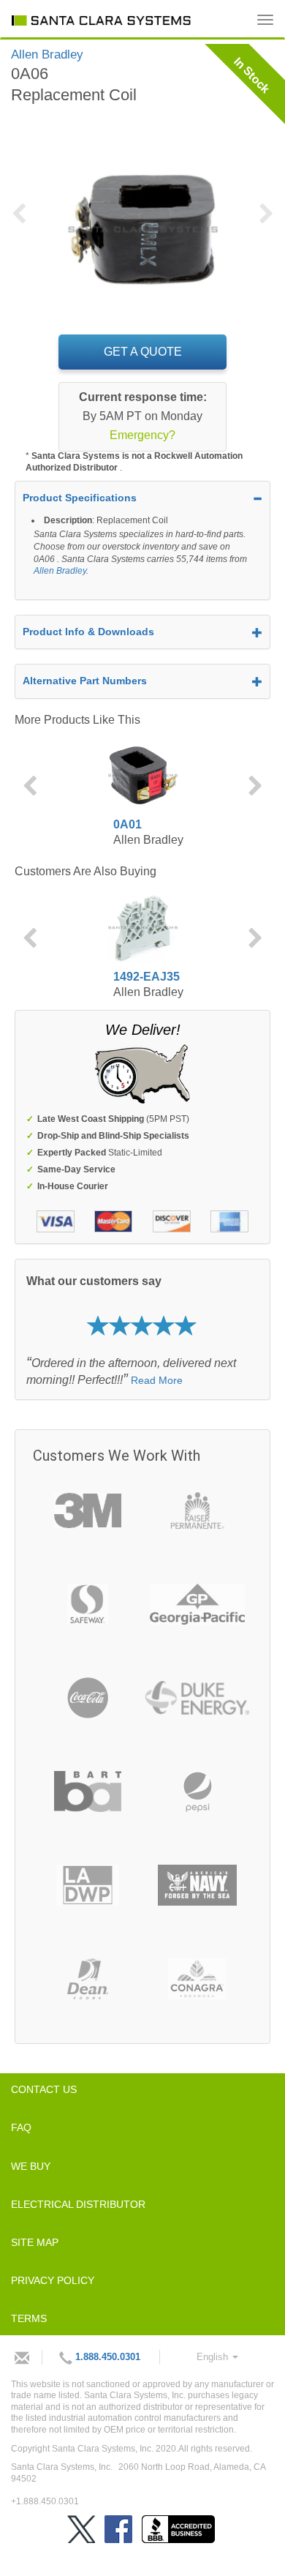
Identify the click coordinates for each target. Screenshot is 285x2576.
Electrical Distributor (78, 2204)
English (214, 2357)
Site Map (35, 2242)
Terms (29, 2318)
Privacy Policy (53, 2280)
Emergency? (142, 435)
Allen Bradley (60, 571)
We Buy (31, 2166)
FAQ (21, 2127)
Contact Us (44, 2089)
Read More (157, 1380)
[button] (24, 222)
